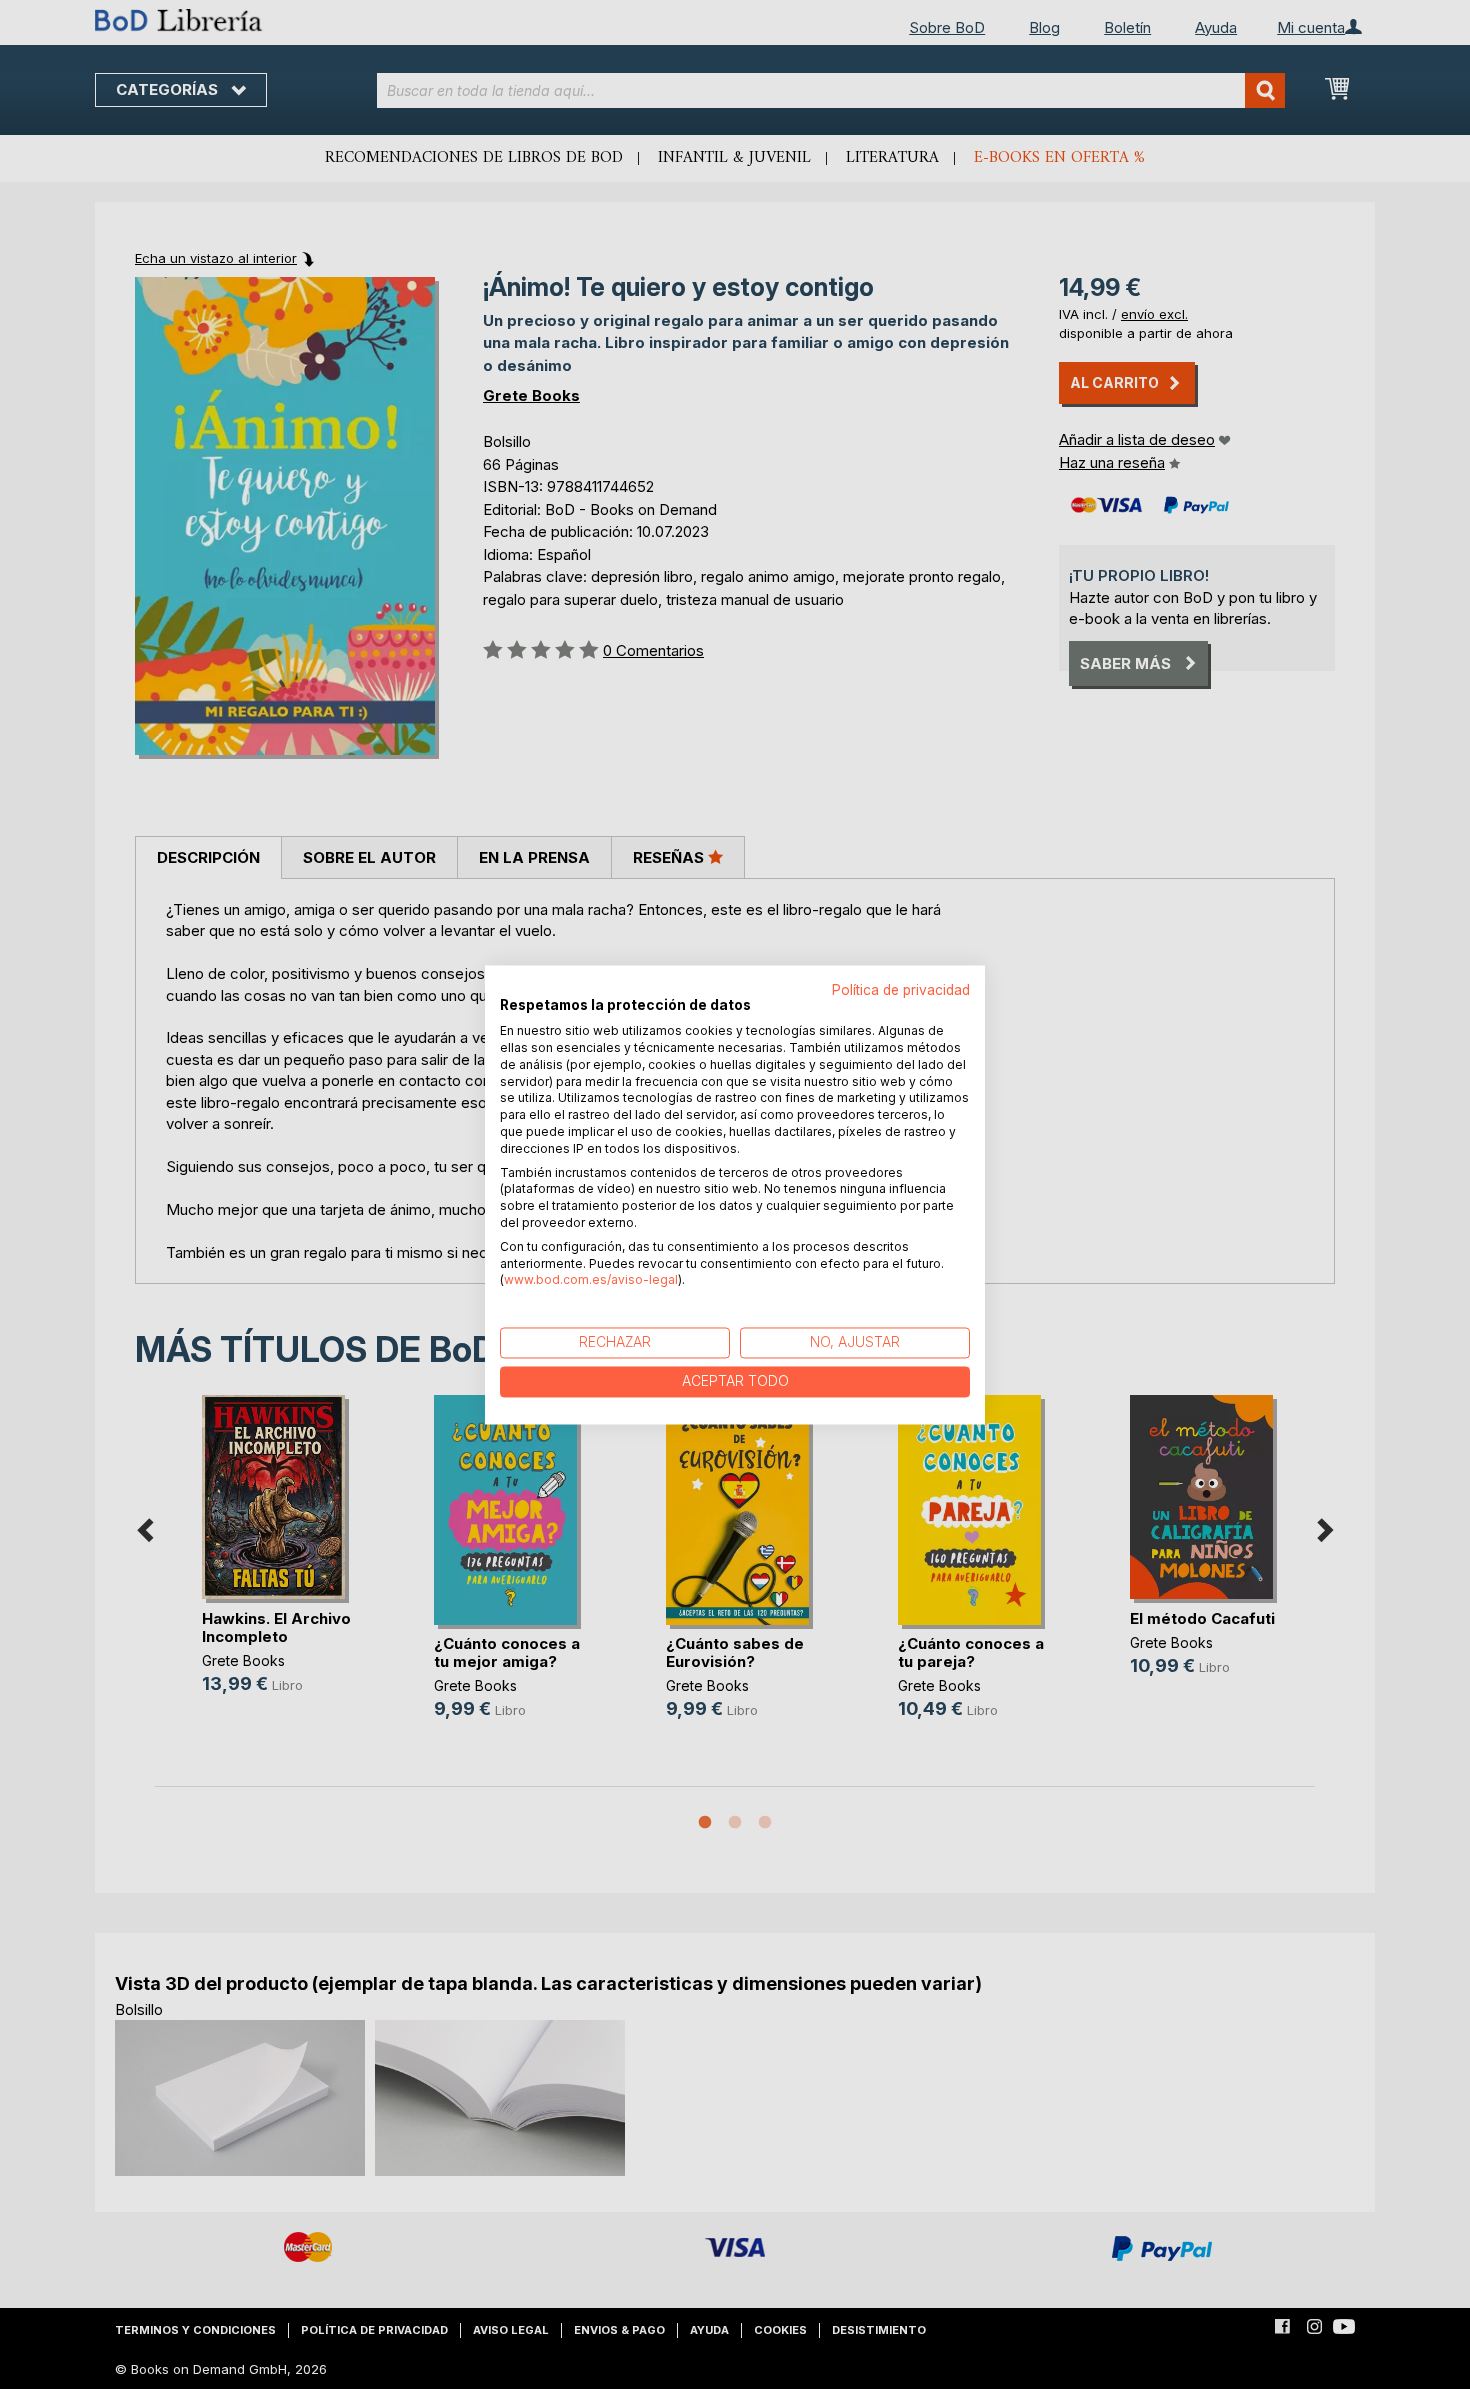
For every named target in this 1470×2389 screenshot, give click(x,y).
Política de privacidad (901, 990)
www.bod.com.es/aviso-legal (591, 1280)
